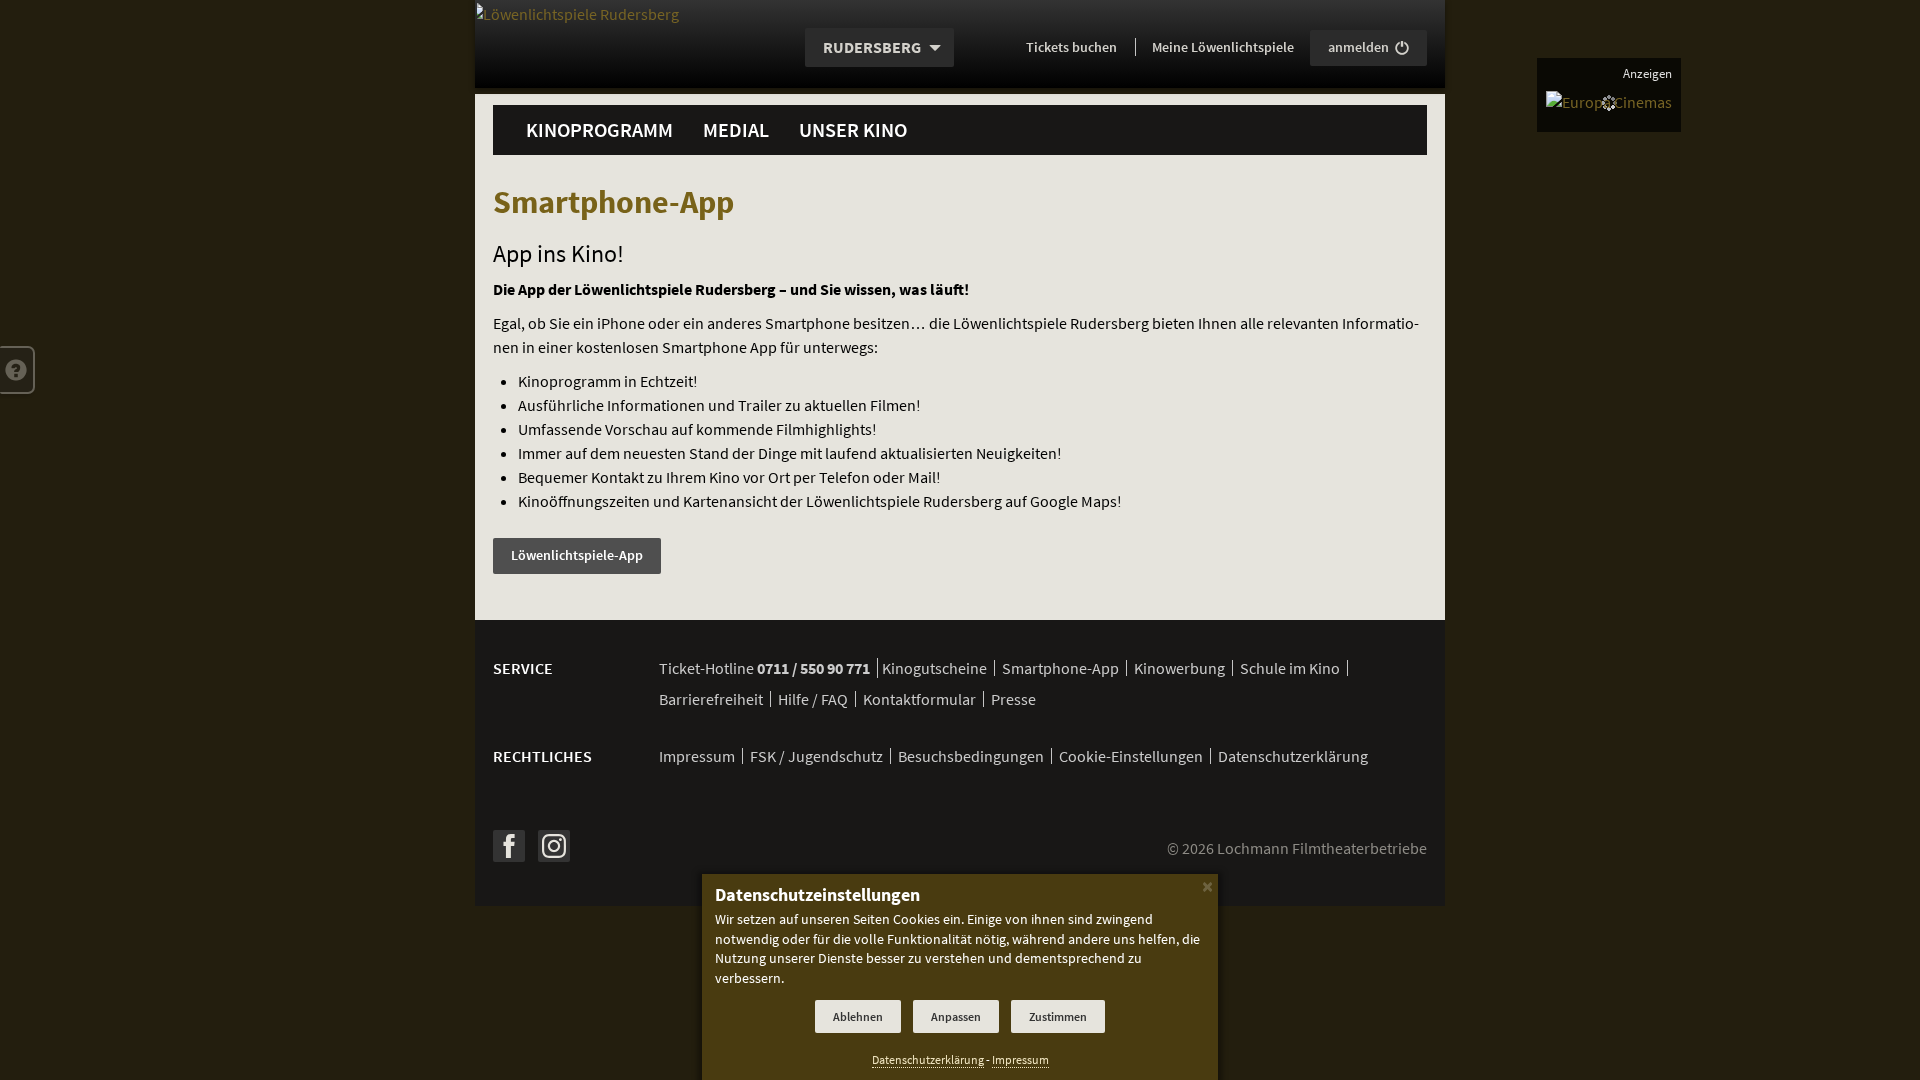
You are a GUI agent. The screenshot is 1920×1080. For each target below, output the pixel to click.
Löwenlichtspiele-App (577, 555)
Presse (1013, 699)
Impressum (697, 756)
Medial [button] (736, 129)
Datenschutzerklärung (1293, 756)
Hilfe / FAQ (813, 699)
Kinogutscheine (934, 668)
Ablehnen (858, 1016)
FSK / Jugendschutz (816, 756)
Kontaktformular (919, 699)
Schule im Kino (1290, 668)
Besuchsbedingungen (971, 756)
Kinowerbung (1179, 668)
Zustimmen (1058, 1016)
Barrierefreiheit (711, 699)
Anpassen (956, 1016)
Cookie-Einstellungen (1131, 756)
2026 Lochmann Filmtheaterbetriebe (1297, 848)
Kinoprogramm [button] (599, 129)
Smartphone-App (1060, 668)
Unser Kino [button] (853, 129)
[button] (17, 370)
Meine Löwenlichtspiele (1223, 47)
